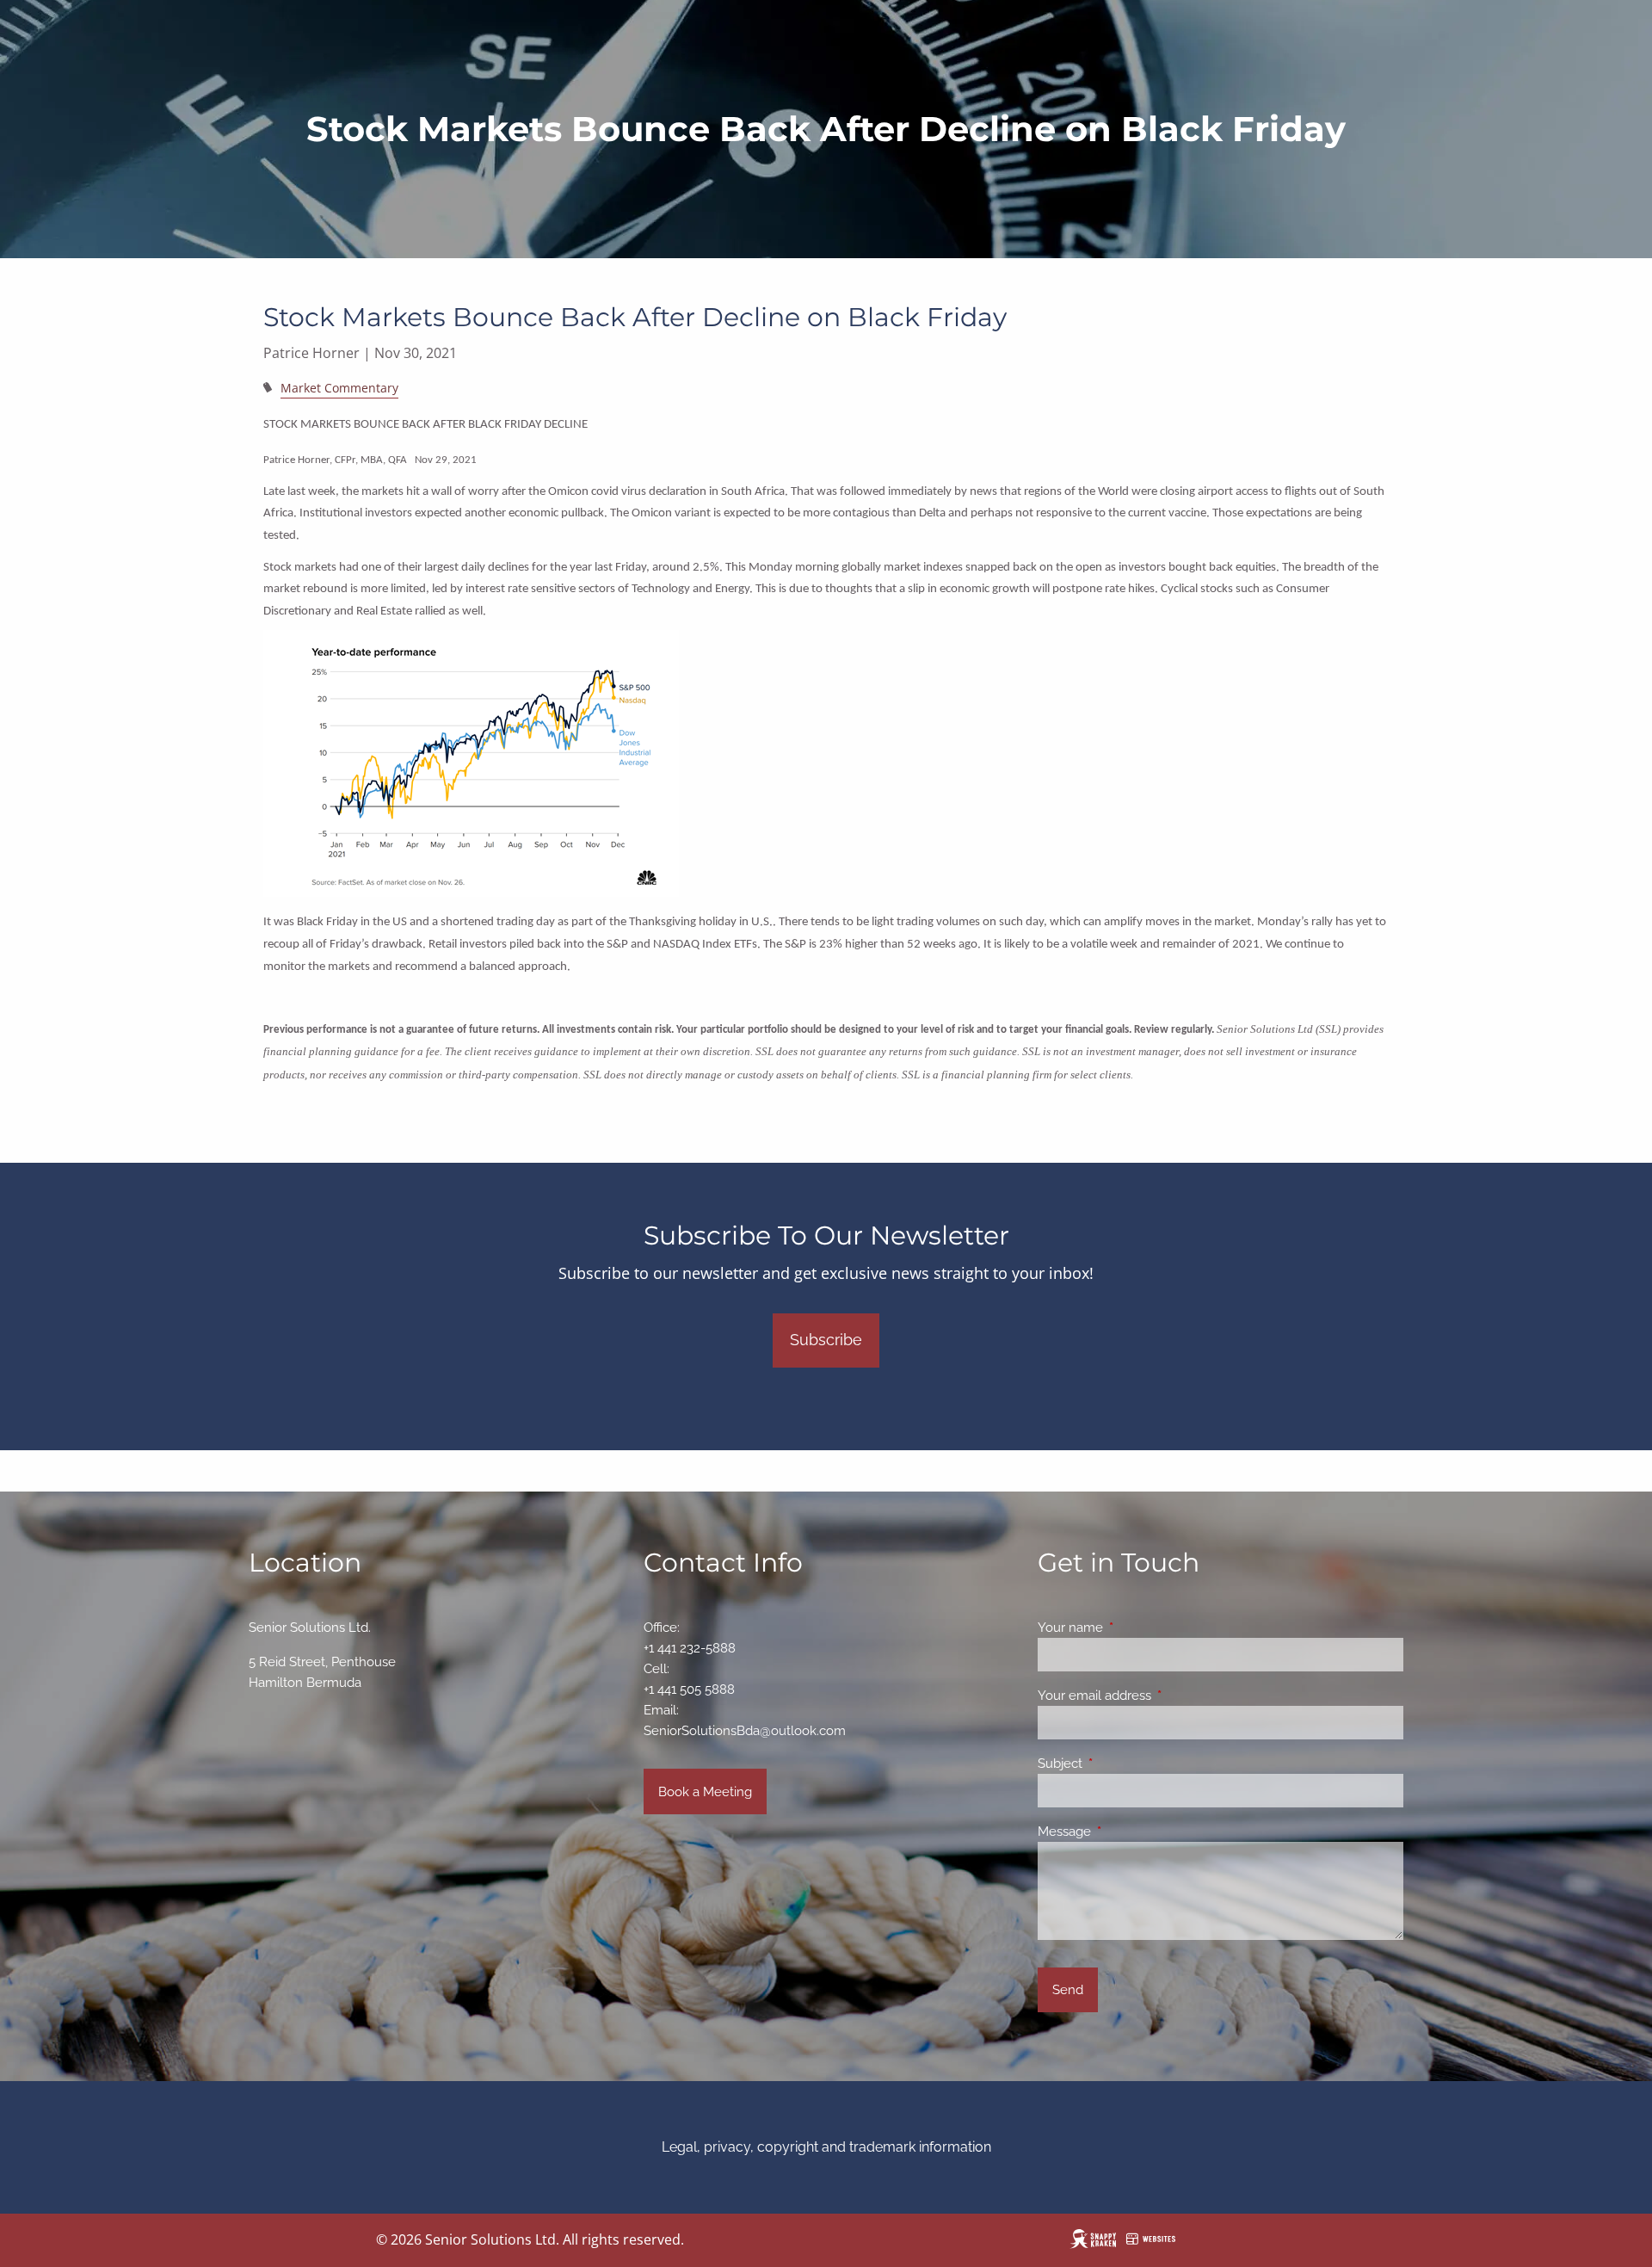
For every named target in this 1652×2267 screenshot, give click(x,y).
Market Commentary (339, 388)
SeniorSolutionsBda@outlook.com (745, 1731)
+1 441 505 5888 (689, 1689)
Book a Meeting (705, 1792)
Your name (1133, 1628)
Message (1127, 1832)
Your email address (1157, 1696)
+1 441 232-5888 (690, 1648)
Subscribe (826, 1340)
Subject (1122, 1764)
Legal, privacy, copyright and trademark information (826, 2147)
